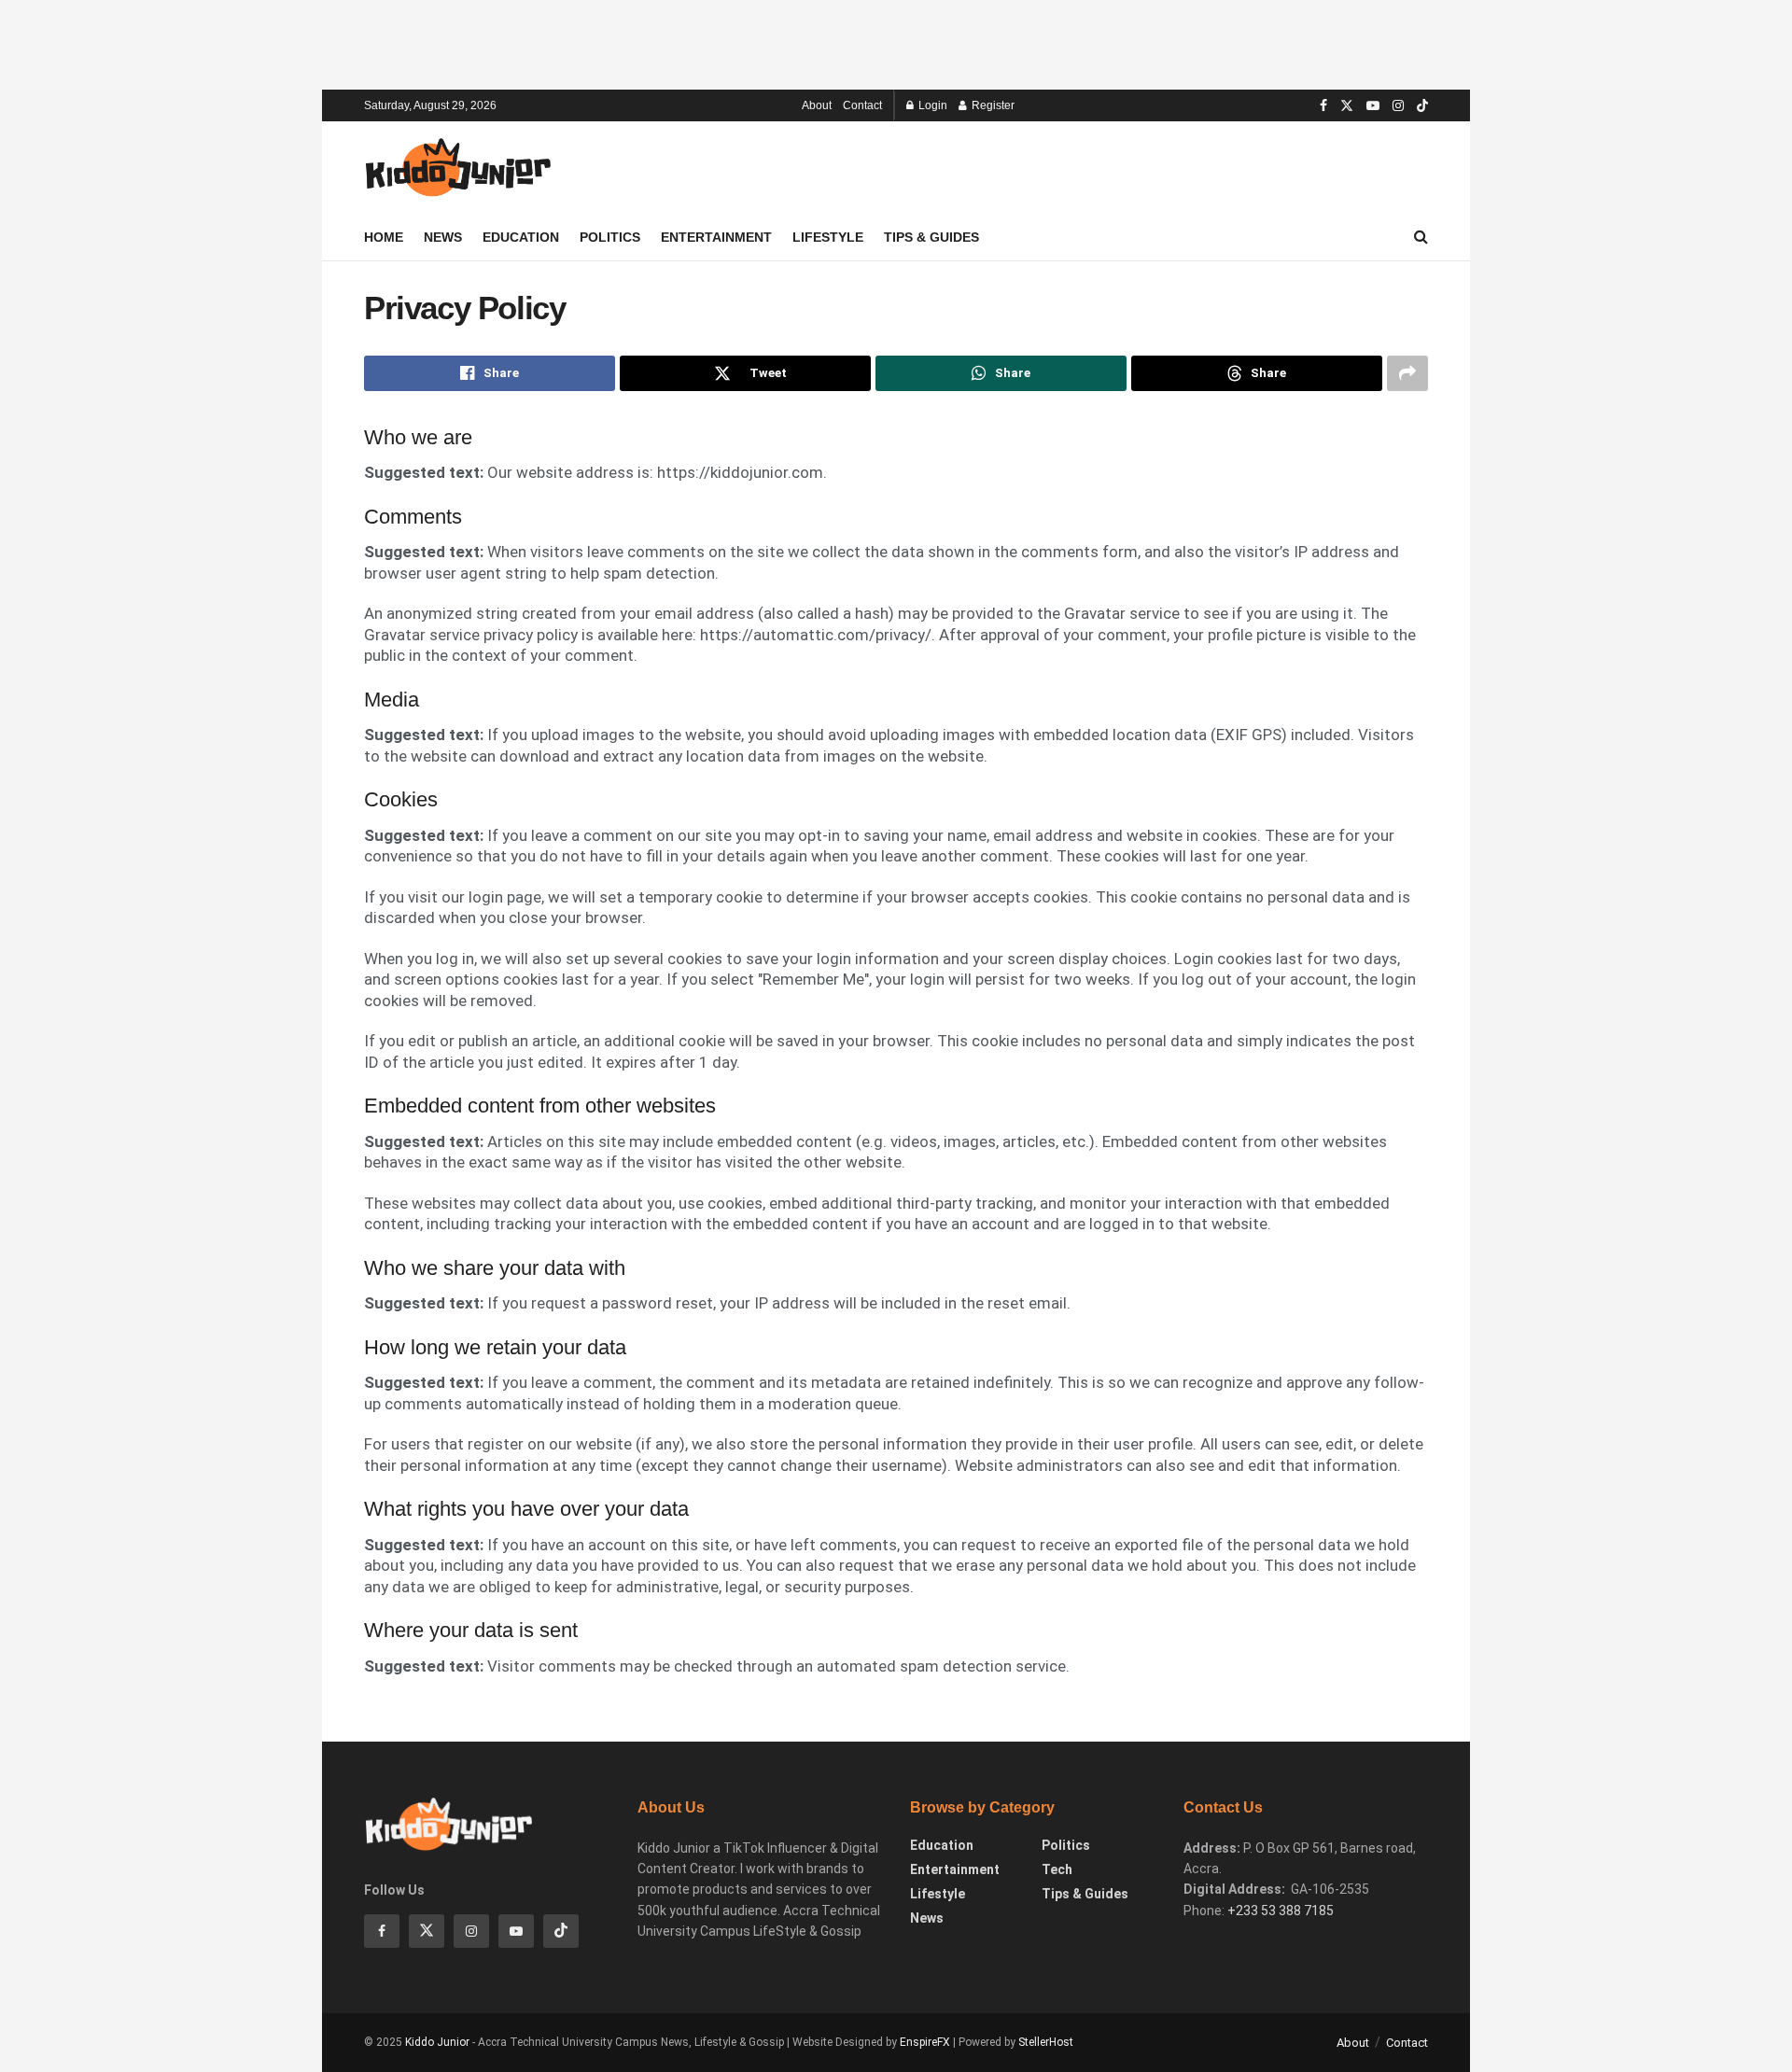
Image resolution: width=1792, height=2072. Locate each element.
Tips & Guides (931, 237)
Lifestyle (828, 237)
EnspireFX (925, 2042)
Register (992, 105)
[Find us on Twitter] (1347, 106)
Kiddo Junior (437, 2042)
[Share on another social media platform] (1407, 373)
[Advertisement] (896, 42)
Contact (862, 105)
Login (931, 105)
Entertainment (716, 237)
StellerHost (1046, 2042)
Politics (610, 237)
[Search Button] (1421, 237)
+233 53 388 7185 (1281, 1911)
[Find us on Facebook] (1323, 106)
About (817, 105)
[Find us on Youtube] (1373, 106)
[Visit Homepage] (457, 168)
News (443, 237)
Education (521, 237)
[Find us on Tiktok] (561, 1931)
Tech (1057, 1869)
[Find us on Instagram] (1398, 106)
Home (384, 237)
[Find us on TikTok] (1422, 106)
